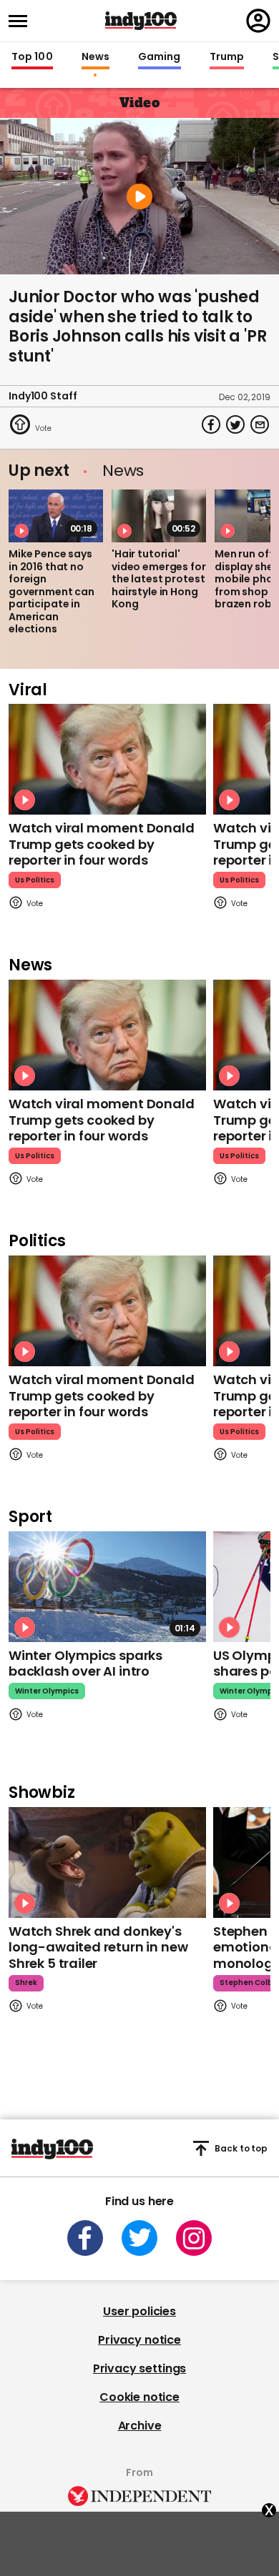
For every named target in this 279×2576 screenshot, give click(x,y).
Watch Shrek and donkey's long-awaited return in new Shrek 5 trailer (98, 1947)
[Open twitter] (139, 2238)
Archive (140, 2426)
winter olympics (47, 1691)
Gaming (160, 57)
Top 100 (32, 57)
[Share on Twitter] (235, 424)
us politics (35, 880)
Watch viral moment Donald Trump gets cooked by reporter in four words (102, 844)
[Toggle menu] (22, 21)
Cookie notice (139, 2397)
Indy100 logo (141, 21)
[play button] (139, 196)
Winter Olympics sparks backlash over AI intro (85, 1664)
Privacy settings (139, 2368)
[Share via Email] (260, 424)
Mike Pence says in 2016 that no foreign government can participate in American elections (52, 591)
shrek (26, 1983)
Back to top (241, 2148)
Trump (227, 57)
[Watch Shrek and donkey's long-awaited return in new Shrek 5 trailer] (107, 1863)
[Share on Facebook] (211, 424)
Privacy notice (139, 2340)
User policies (139, 2311)
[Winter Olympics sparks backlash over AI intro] (107, 1587)
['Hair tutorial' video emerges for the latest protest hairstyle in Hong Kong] (159, 516)
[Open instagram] (194, 2238)
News (96, 57)
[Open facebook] (85, 2238)
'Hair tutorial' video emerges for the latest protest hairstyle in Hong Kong (159, 579)
